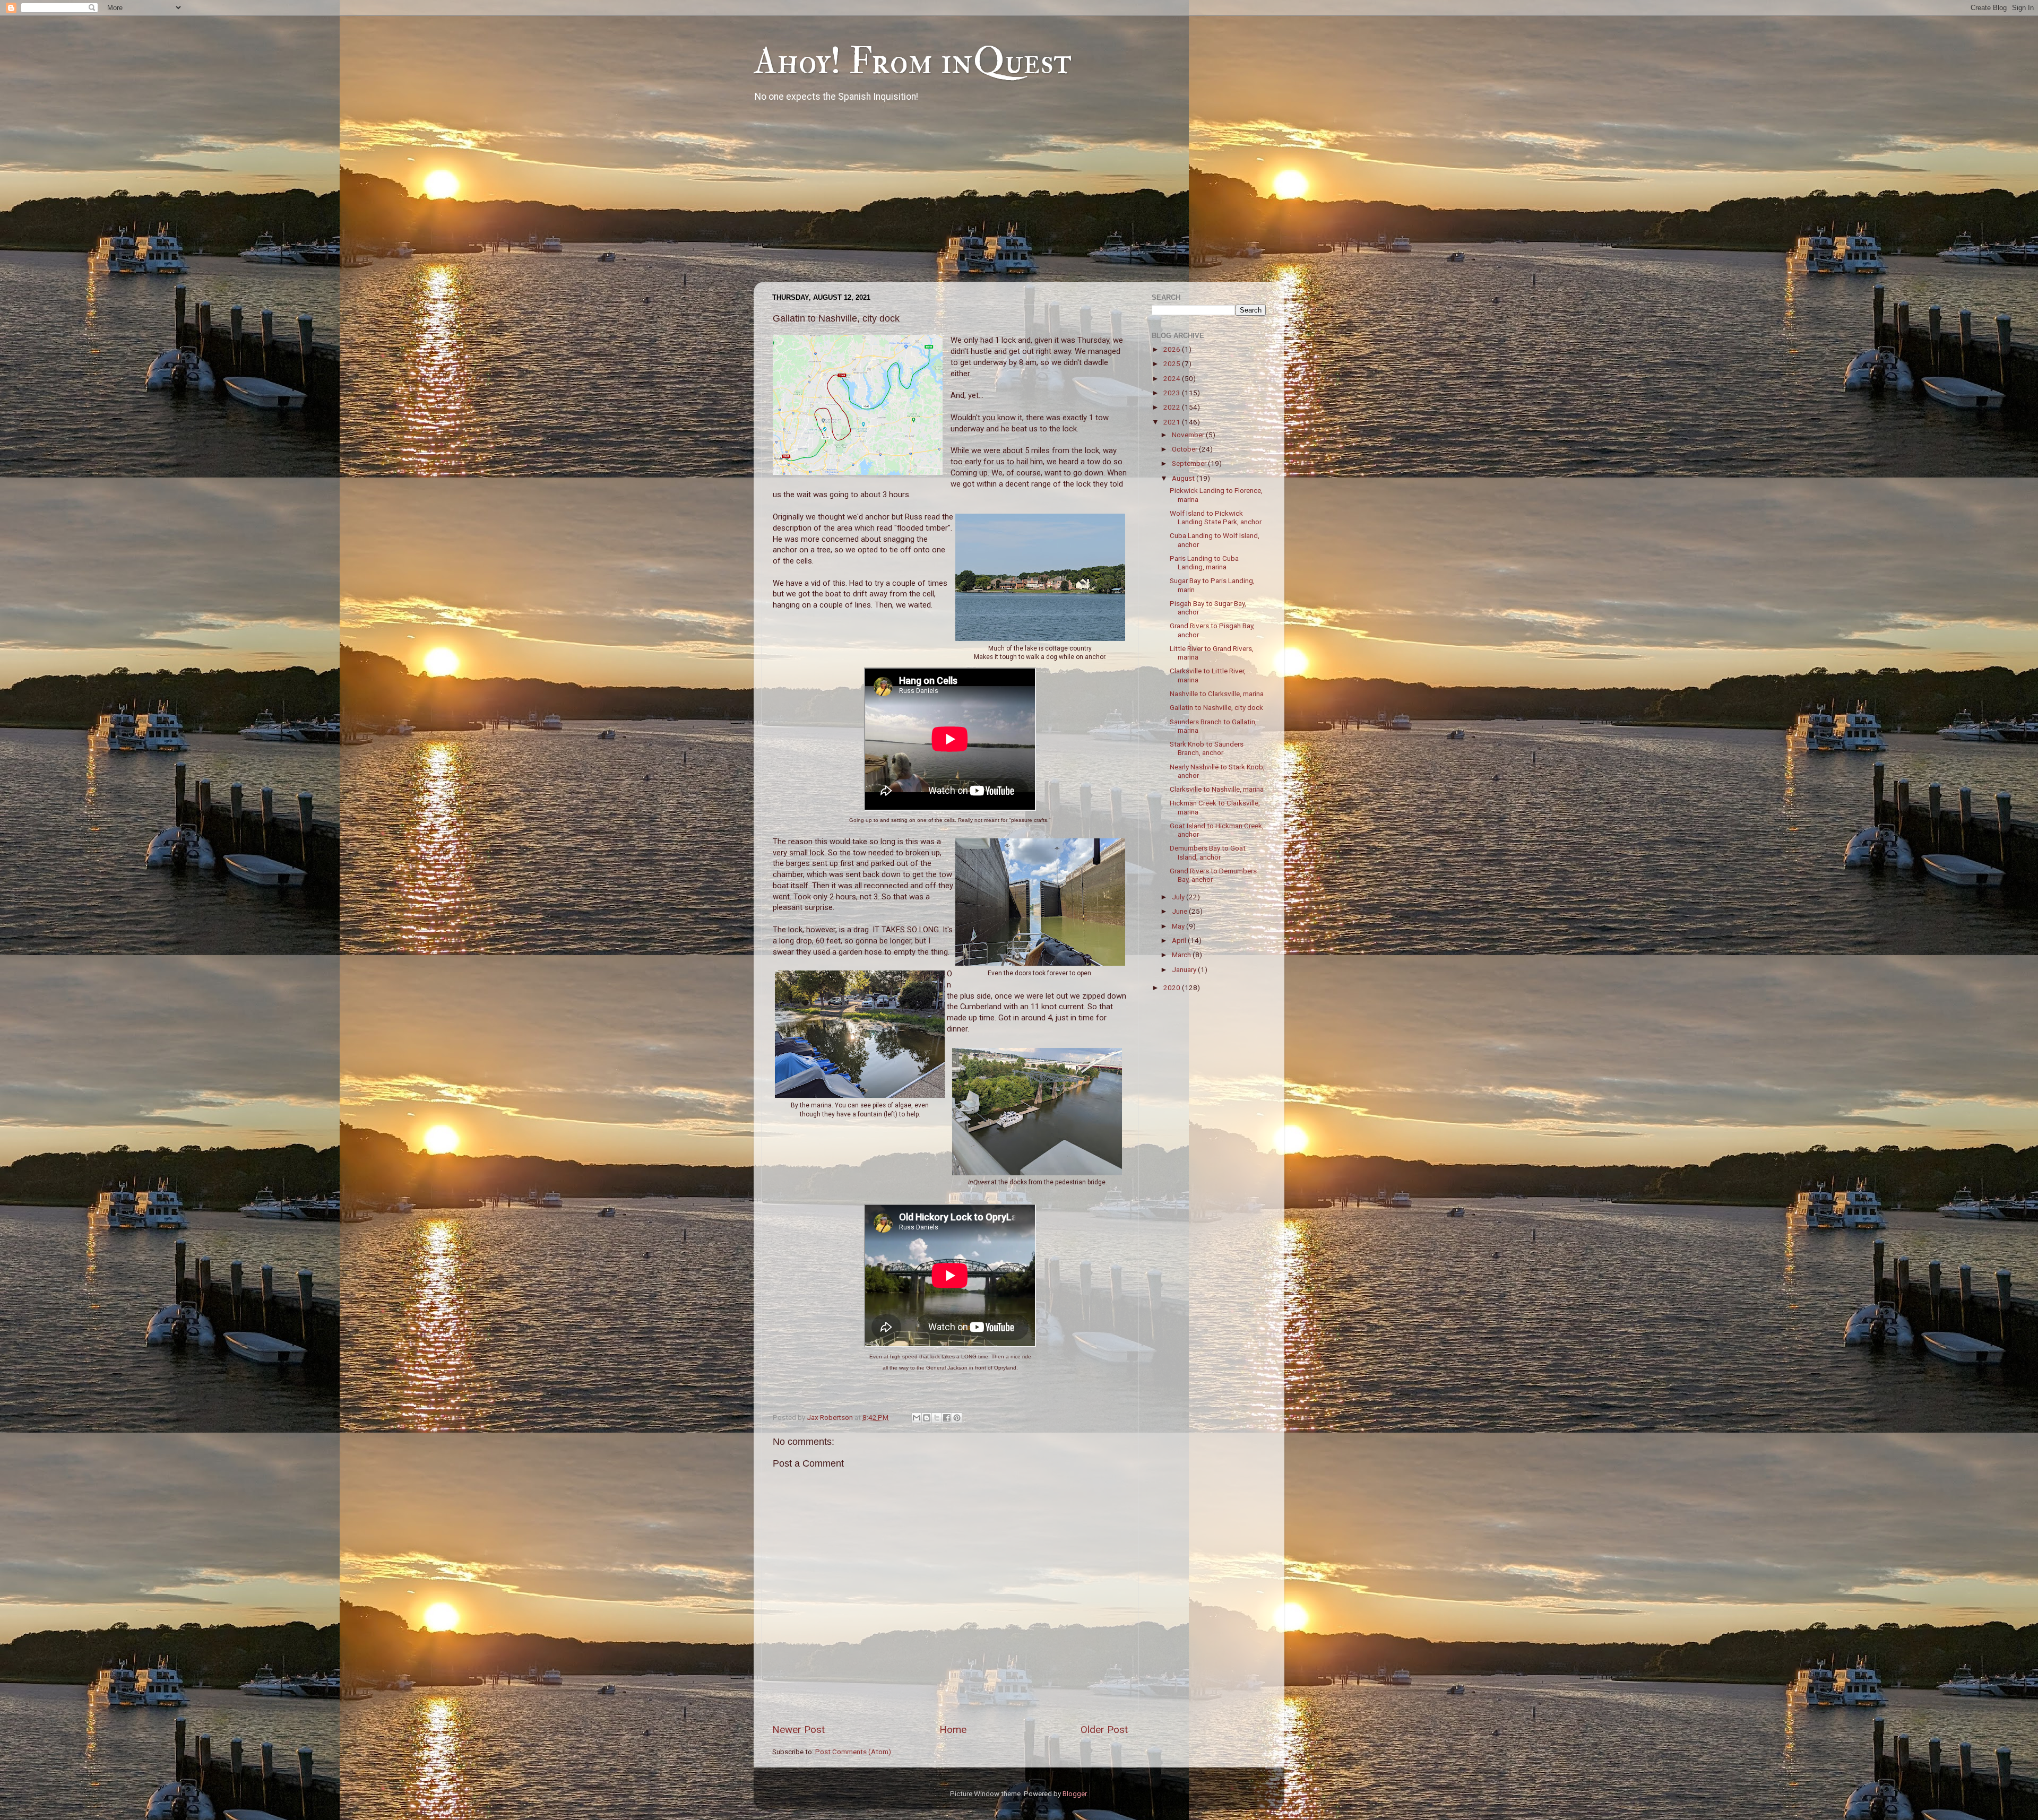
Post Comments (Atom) (853, 1752)
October (1185, 449)
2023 (1173, 393)
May (1179, 926)
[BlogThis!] (927, 1418)
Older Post (1104, 1730)
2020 (1173, 987)
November (1189, 435)
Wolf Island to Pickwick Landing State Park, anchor (1216, 517)
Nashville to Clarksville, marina (1217, 694)
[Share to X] (937, 1418)
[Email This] (917, 1418)
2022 (1173, 407)
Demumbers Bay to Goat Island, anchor (1208, 852)
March (1182, 955)
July (1179, 897)
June (1180, 911)
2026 (1173, 349)
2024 (1173, 378)
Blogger (1074, 1793)
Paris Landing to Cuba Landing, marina (1204, 562)
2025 (1173, 363)
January (1185, 969)
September (1190, 463)
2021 (1173, 422)
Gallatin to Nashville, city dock (1216, 707)
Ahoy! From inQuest (913, 62)
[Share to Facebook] (947, 1418)
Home (953, 1730)
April (1180, 940)
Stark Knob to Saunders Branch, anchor (1207, 748)
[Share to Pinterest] (957, 1418)
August (1184, 478)
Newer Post (798, 1730)
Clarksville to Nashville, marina (1217, 789)
